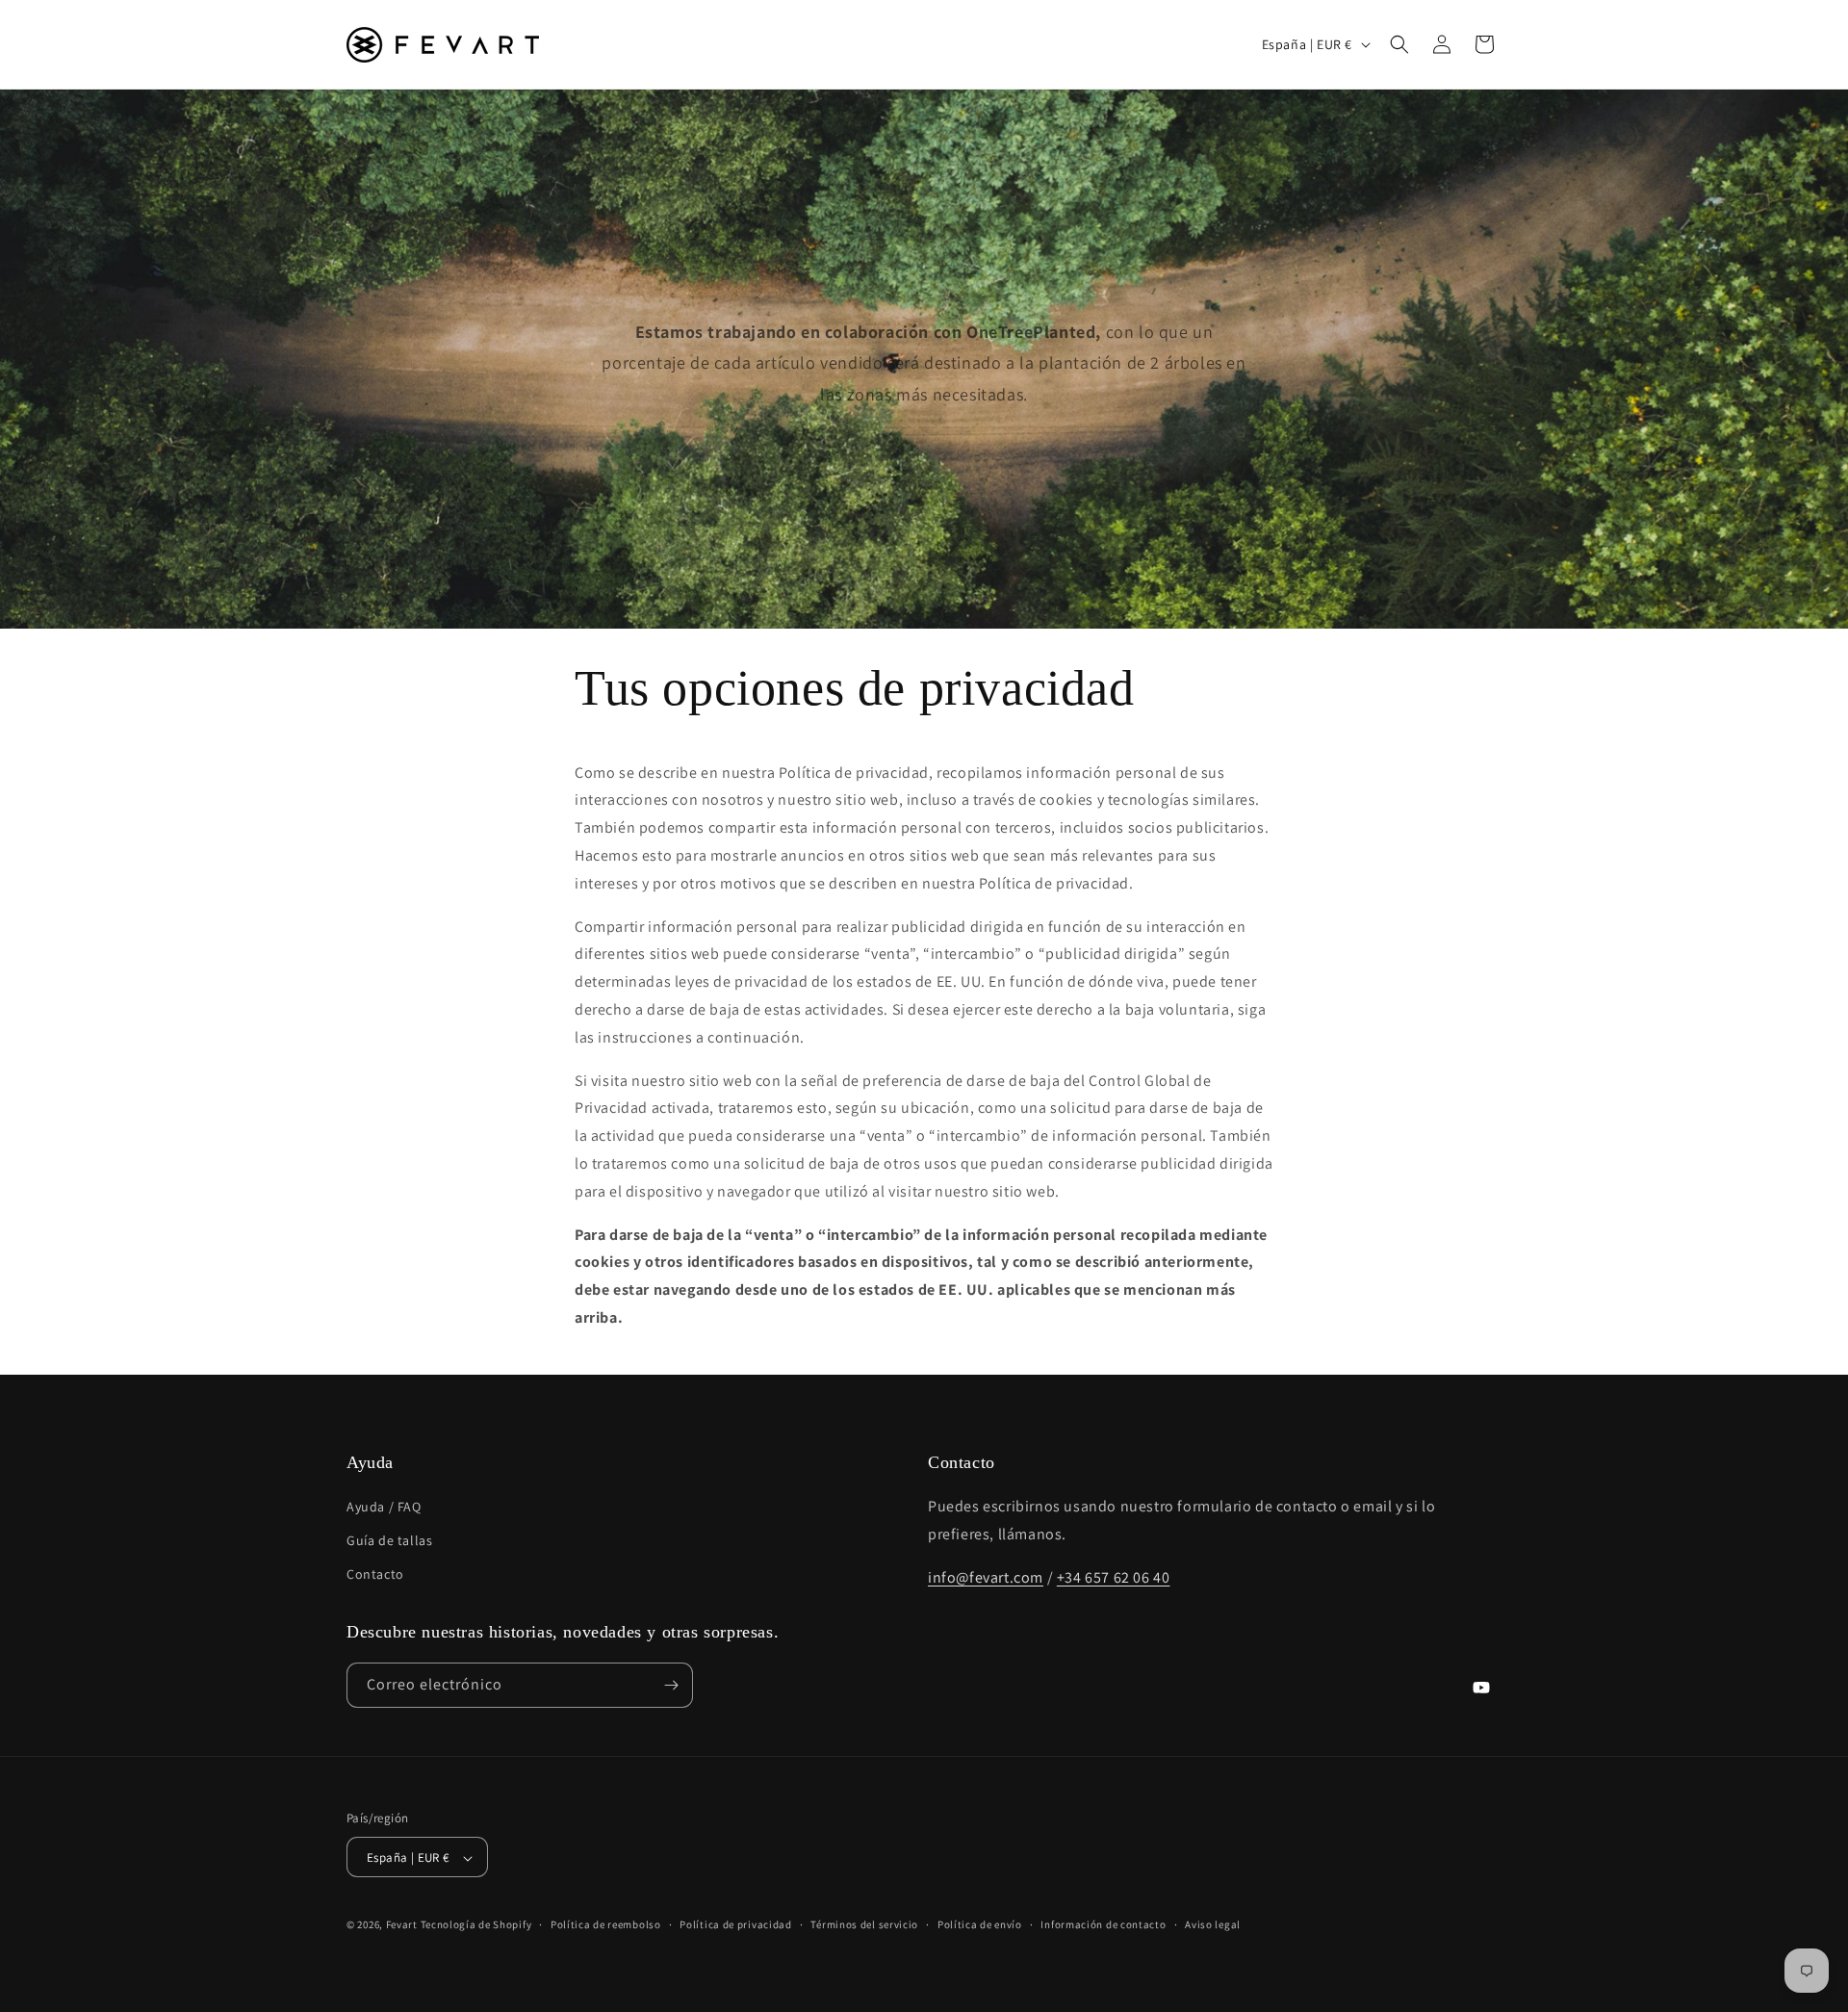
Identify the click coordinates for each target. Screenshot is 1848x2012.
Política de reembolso (606, 1924)
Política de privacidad (735, 1924)
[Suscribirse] (671, 1685)
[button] (1399, 44)
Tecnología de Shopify (476, 1925)
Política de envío (980, 1924)
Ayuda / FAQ (384, 1507)
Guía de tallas (389, 1540)
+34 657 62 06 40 (1114, 1577)
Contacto (375, 1575)
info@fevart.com (986, 1577)
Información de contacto (1103, 1924)
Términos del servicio (864, 1924)
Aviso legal (1213, 1924)
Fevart (402, 1925)
